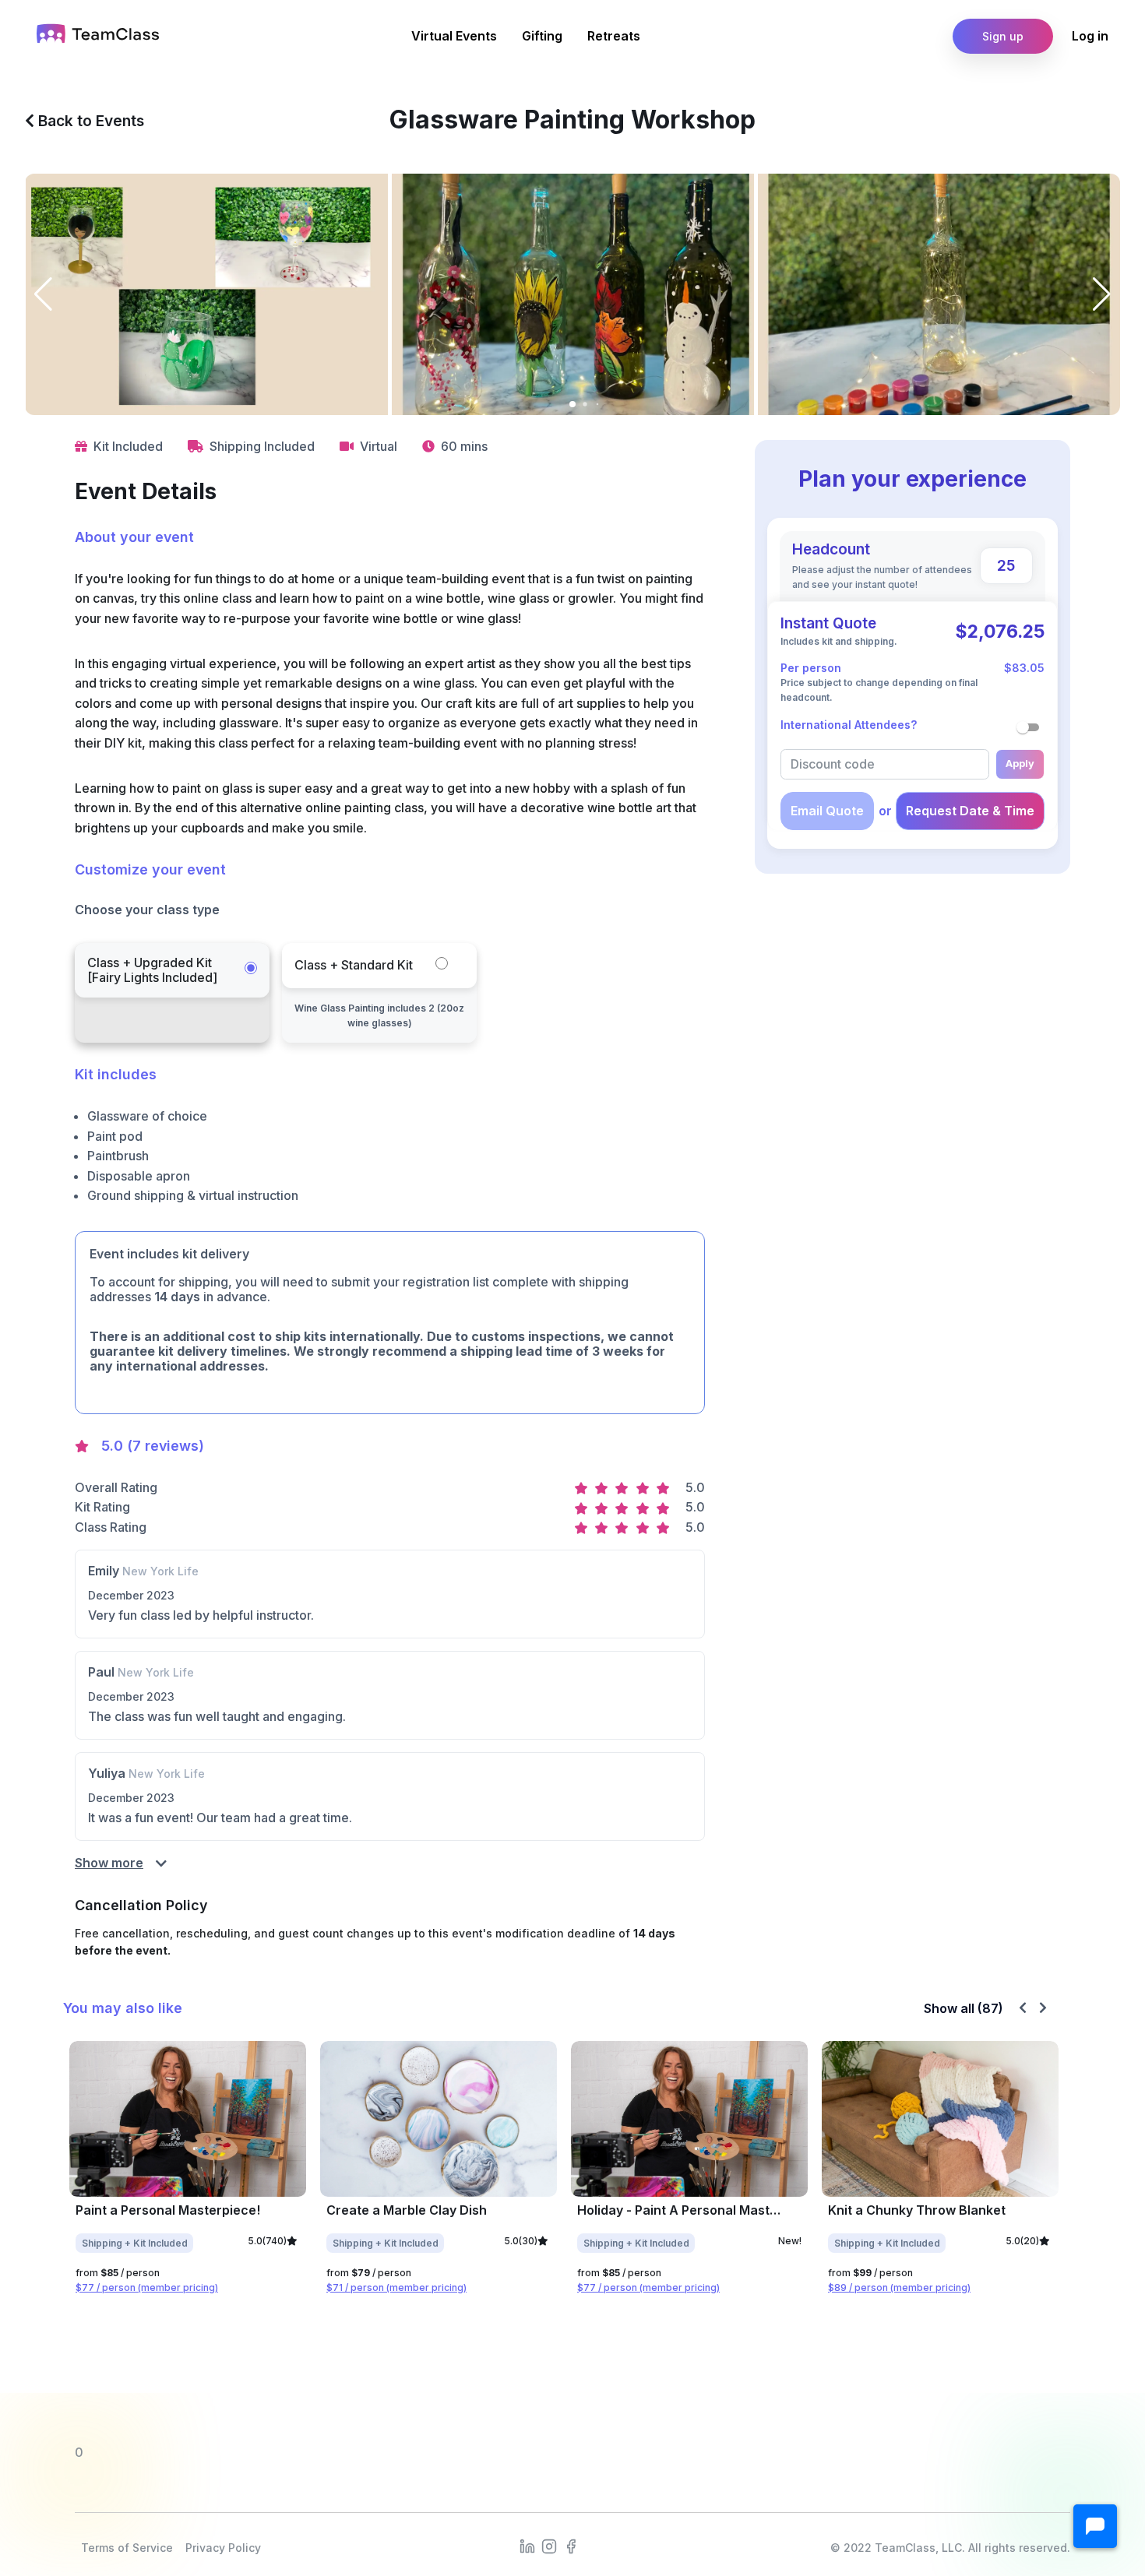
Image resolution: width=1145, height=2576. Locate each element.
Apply (1020, 764)
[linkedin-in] (527, 2545)
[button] (1095, 2526)
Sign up (1003, 36)
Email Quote (827, 811)
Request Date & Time (970, 811)
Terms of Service (127, 2548)
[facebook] (571, 2545)
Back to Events (89, 121)
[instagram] (549, 2545)
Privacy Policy (223, 2548)
